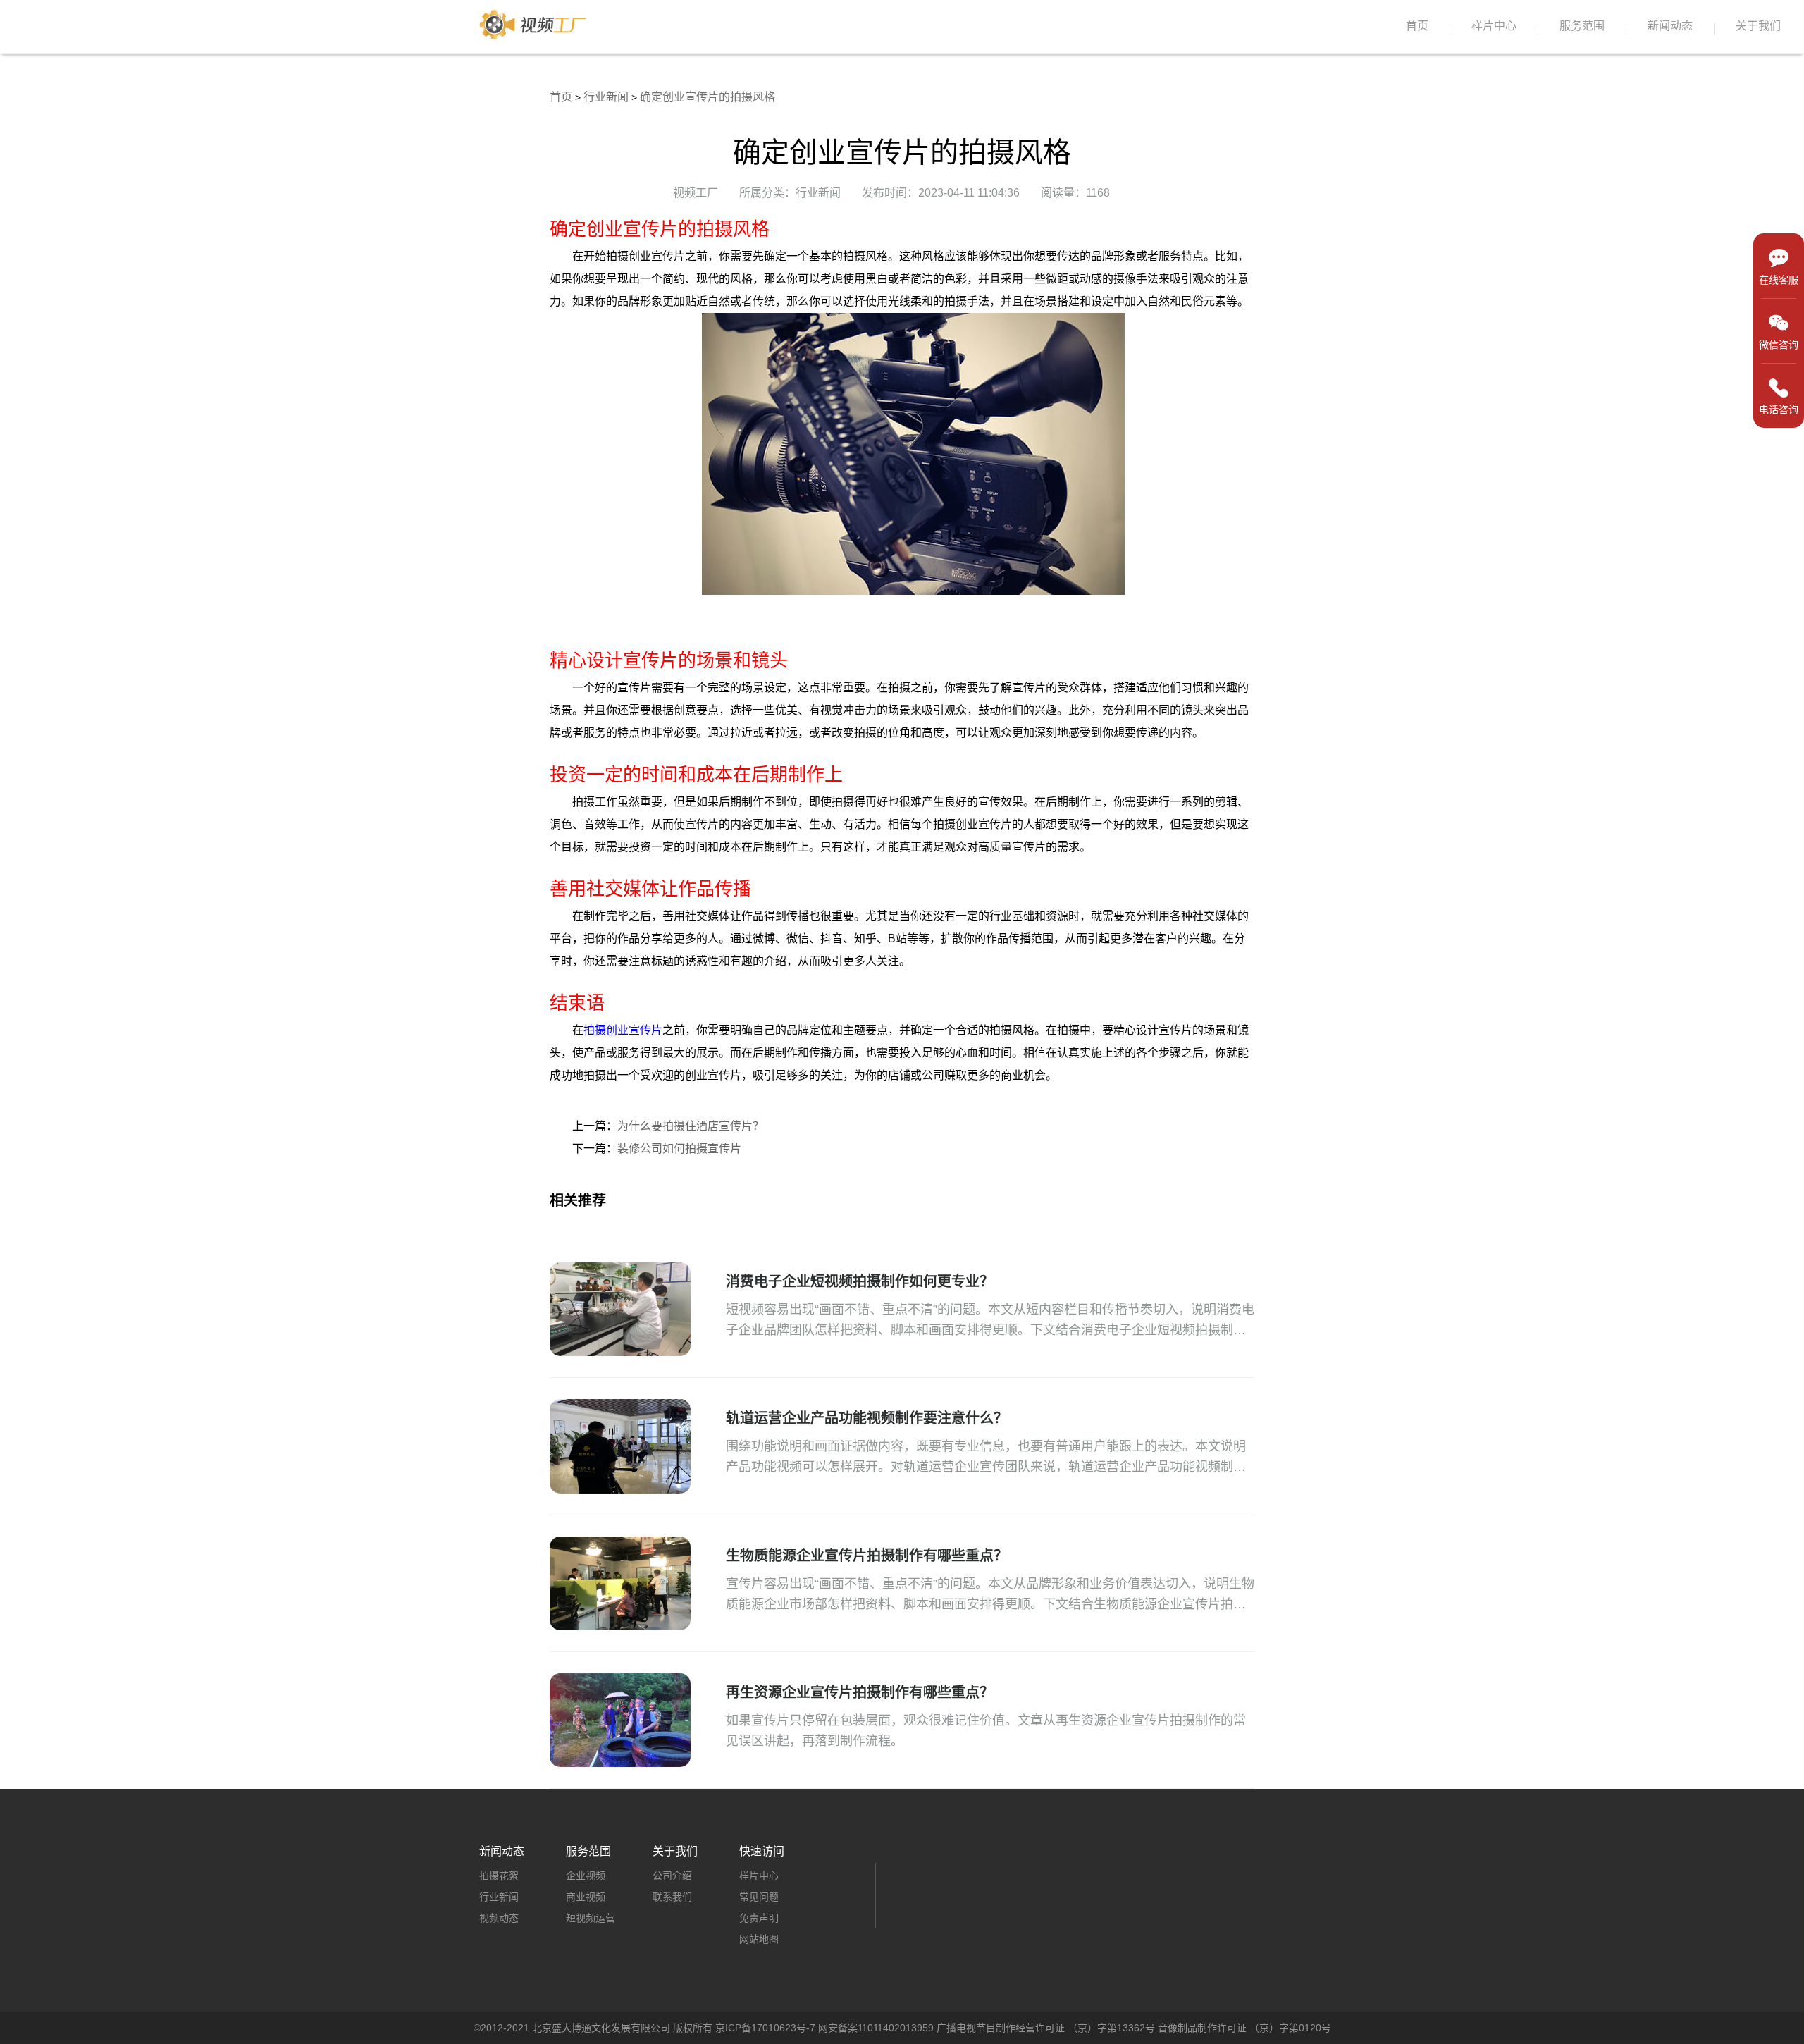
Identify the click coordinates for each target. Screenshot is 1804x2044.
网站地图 (759, 1939)
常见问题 (759, 1897)
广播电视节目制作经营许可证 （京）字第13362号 (1046, 2028)
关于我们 (1758, 26)
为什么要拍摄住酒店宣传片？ (691, 1126)
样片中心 (1494, 26)
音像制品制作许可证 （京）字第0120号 (1244, 2028)
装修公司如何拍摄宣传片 (679, 1149)
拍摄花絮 (499, 1876)
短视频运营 (591, 1918)
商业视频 (586, 1897)
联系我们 (672, 1897)
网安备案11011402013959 (876, 2028)
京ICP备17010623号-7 (765, 2028)
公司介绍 (672, 1876)
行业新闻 (606, 97)
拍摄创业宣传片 (623, 1030)
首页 (1417, 26)
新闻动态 (1670, 26)
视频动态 (499, 1918)
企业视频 (586, 1876)
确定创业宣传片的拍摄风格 (708, 97)
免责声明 (759, 1918)
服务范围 (1582, 26)
